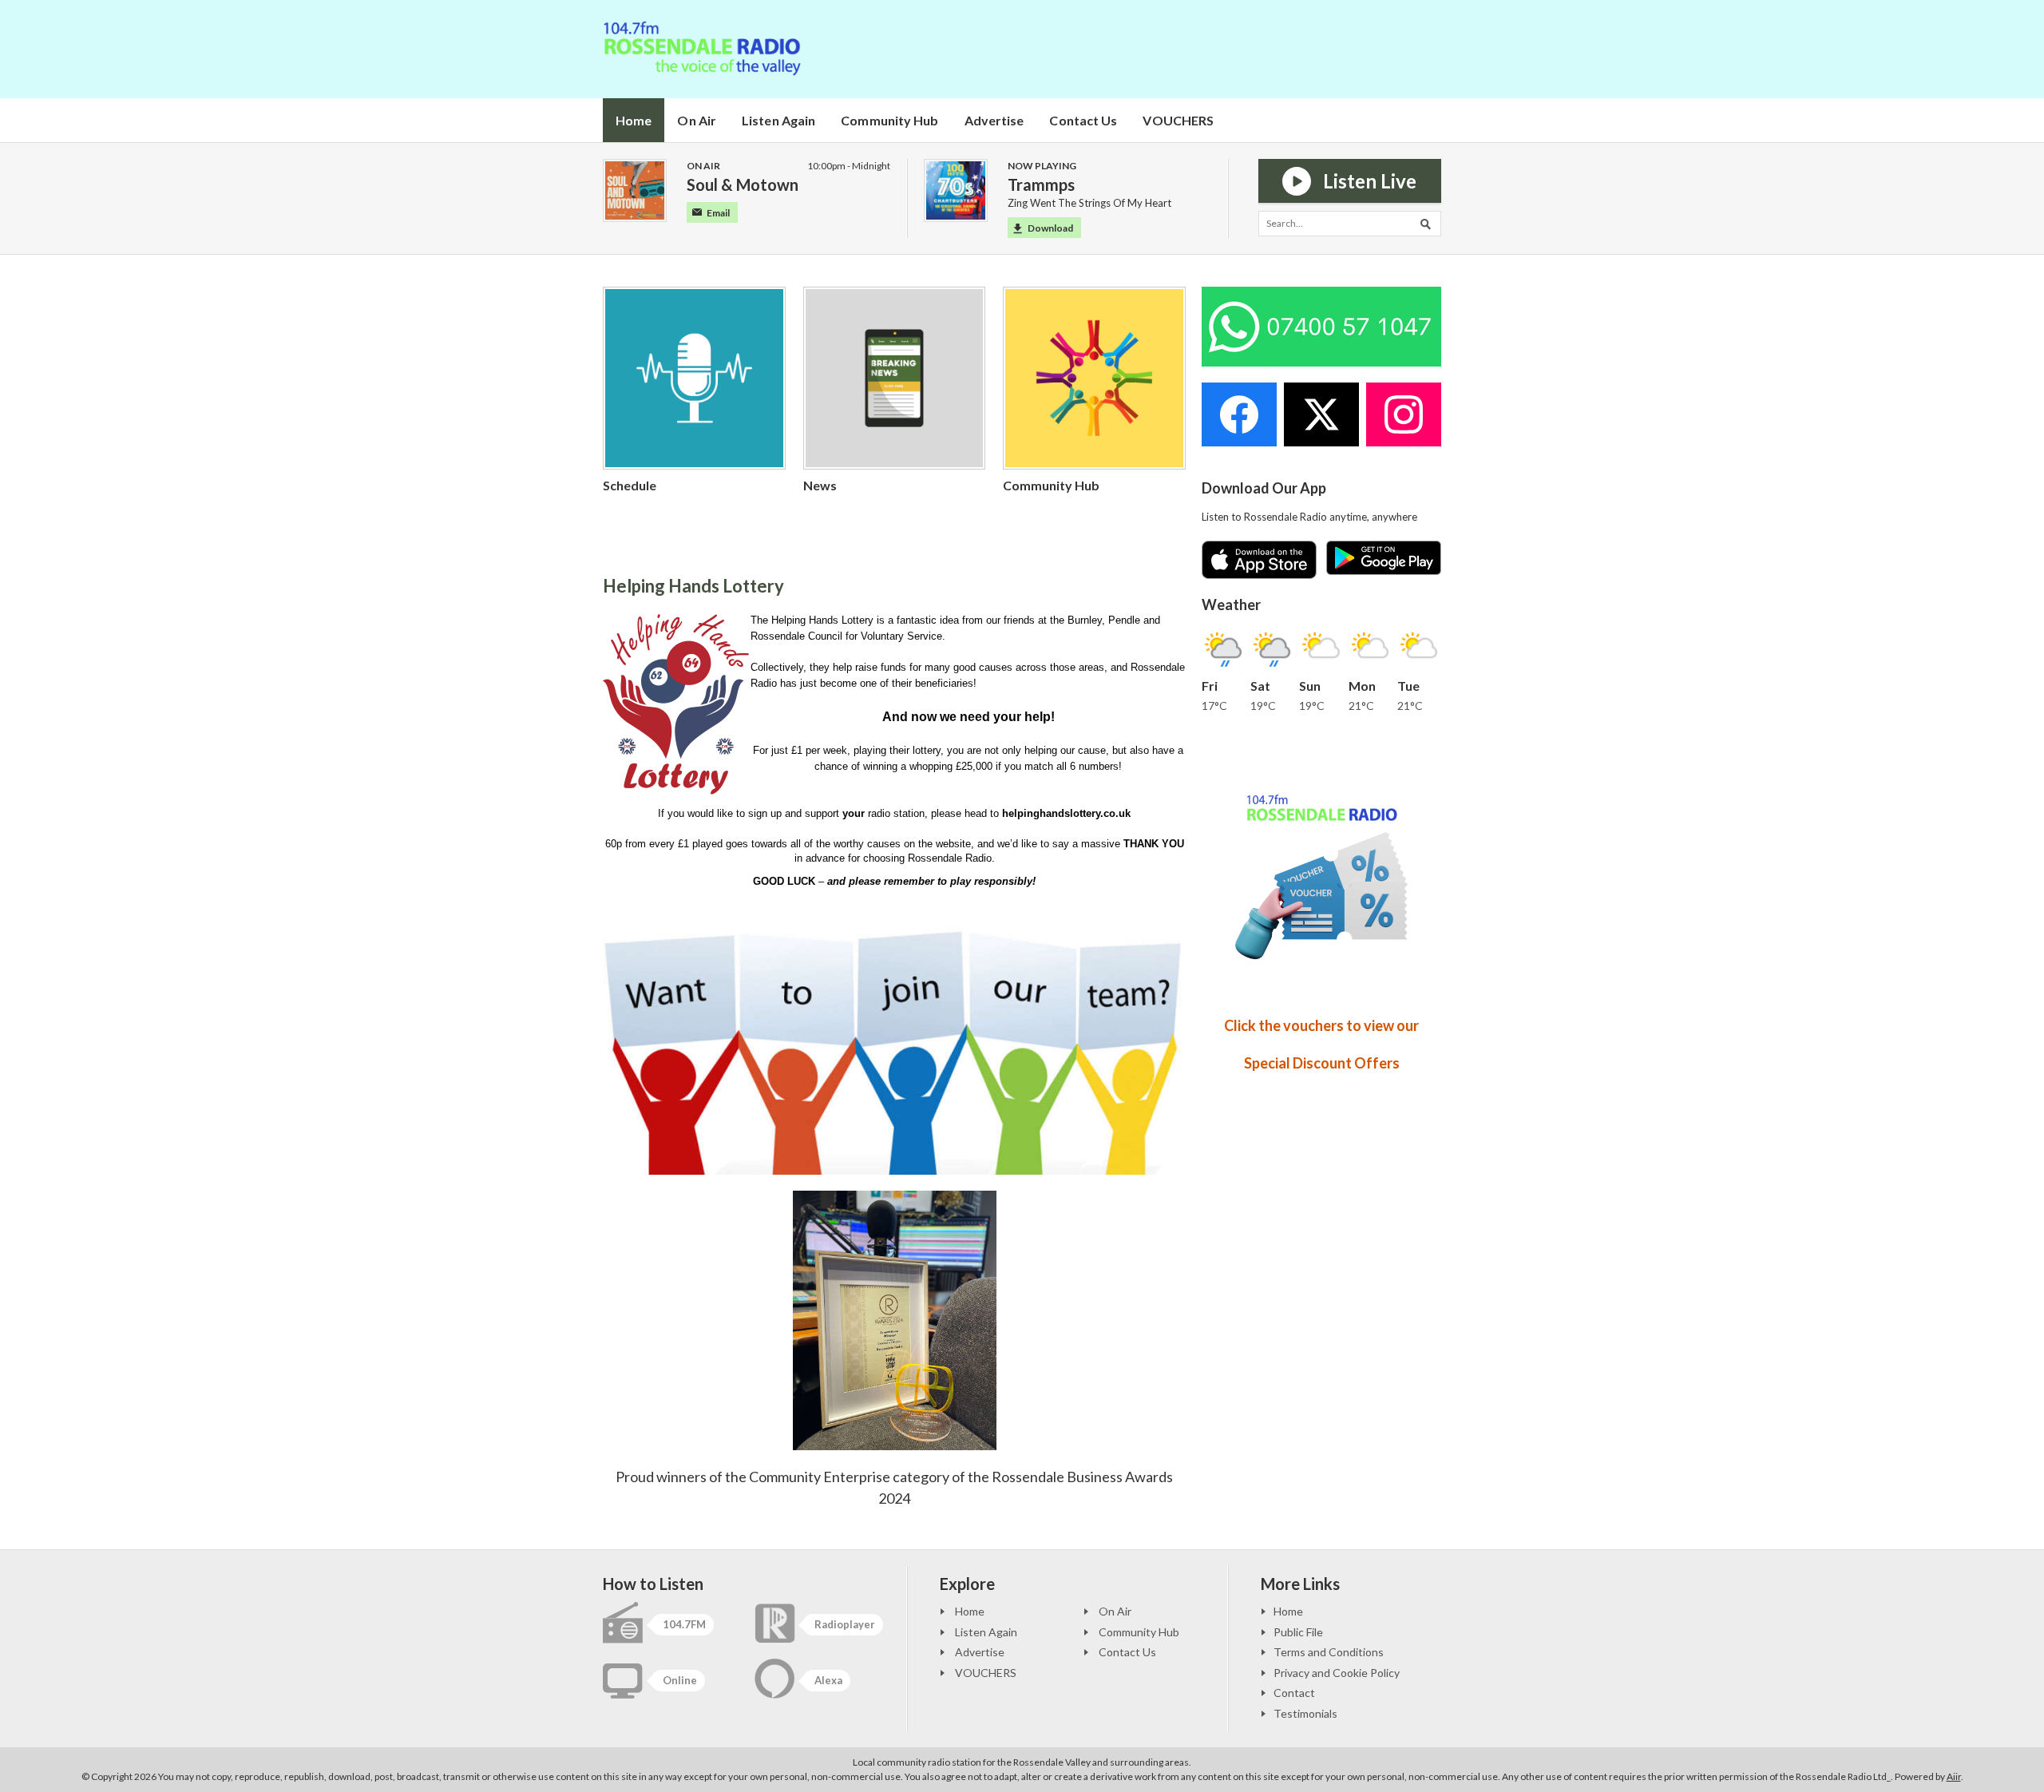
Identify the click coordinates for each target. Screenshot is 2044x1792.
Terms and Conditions (1329, 1652)
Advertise (994, 120)
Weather (1231, 605)
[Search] (1428, 224)
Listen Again (778, 120)
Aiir (1954, 1776)
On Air (697, 120)
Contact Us (1083, 120)
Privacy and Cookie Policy (1337, 1673)
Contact (1294, 1693)
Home (634, 120)
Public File (1298, 1632)
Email (718, 213)
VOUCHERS (1178, 120)
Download (1050, 228)
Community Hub (889, 120)
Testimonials (1305, 1713)
